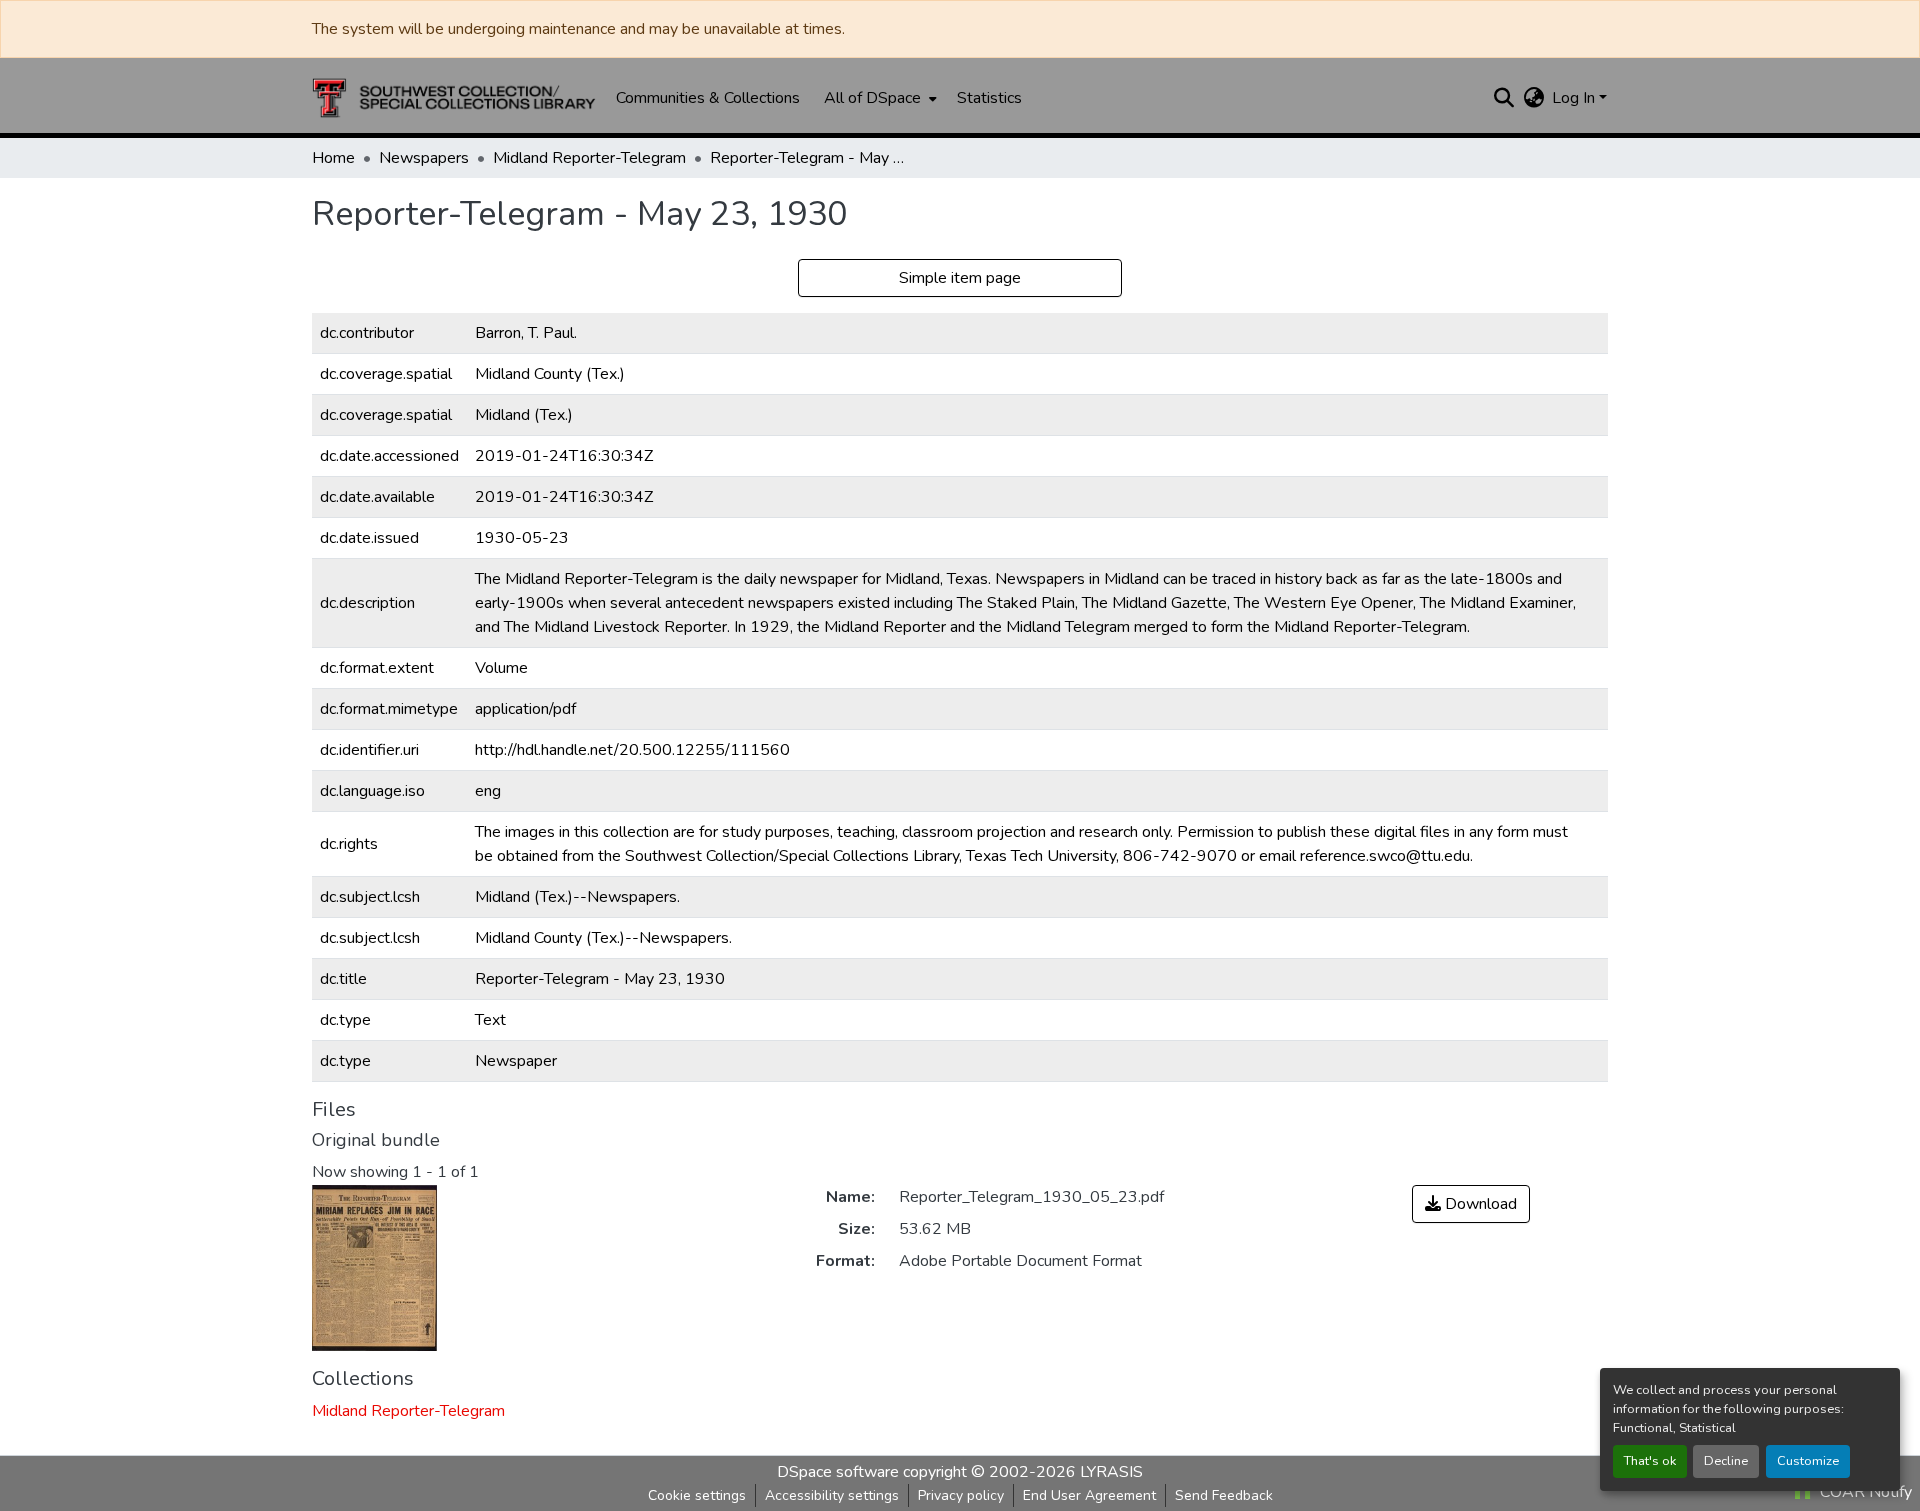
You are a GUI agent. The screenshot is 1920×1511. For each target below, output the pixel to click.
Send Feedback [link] (1224, 1495)
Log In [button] (1575, 98)
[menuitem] (878, 98)
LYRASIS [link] (1111, 1472)
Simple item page (960, 278)
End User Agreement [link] (1089, 1495)
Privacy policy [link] (961, 1495)
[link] (1471, 1204)
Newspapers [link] (424, 158)
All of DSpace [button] (872, 98)
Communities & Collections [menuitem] (708, 98)
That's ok (1650, 1461)
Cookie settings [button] (697, 1495)
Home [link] (333, 158)
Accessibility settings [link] (832, 1495)
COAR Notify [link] (1864, 1492)
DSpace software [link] (838, 1472)
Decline (1726, 1461)
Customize (1808, 1461)
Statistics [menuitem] (989, 98)
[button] (454, 98)
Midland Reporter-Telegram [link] (589, 158)
